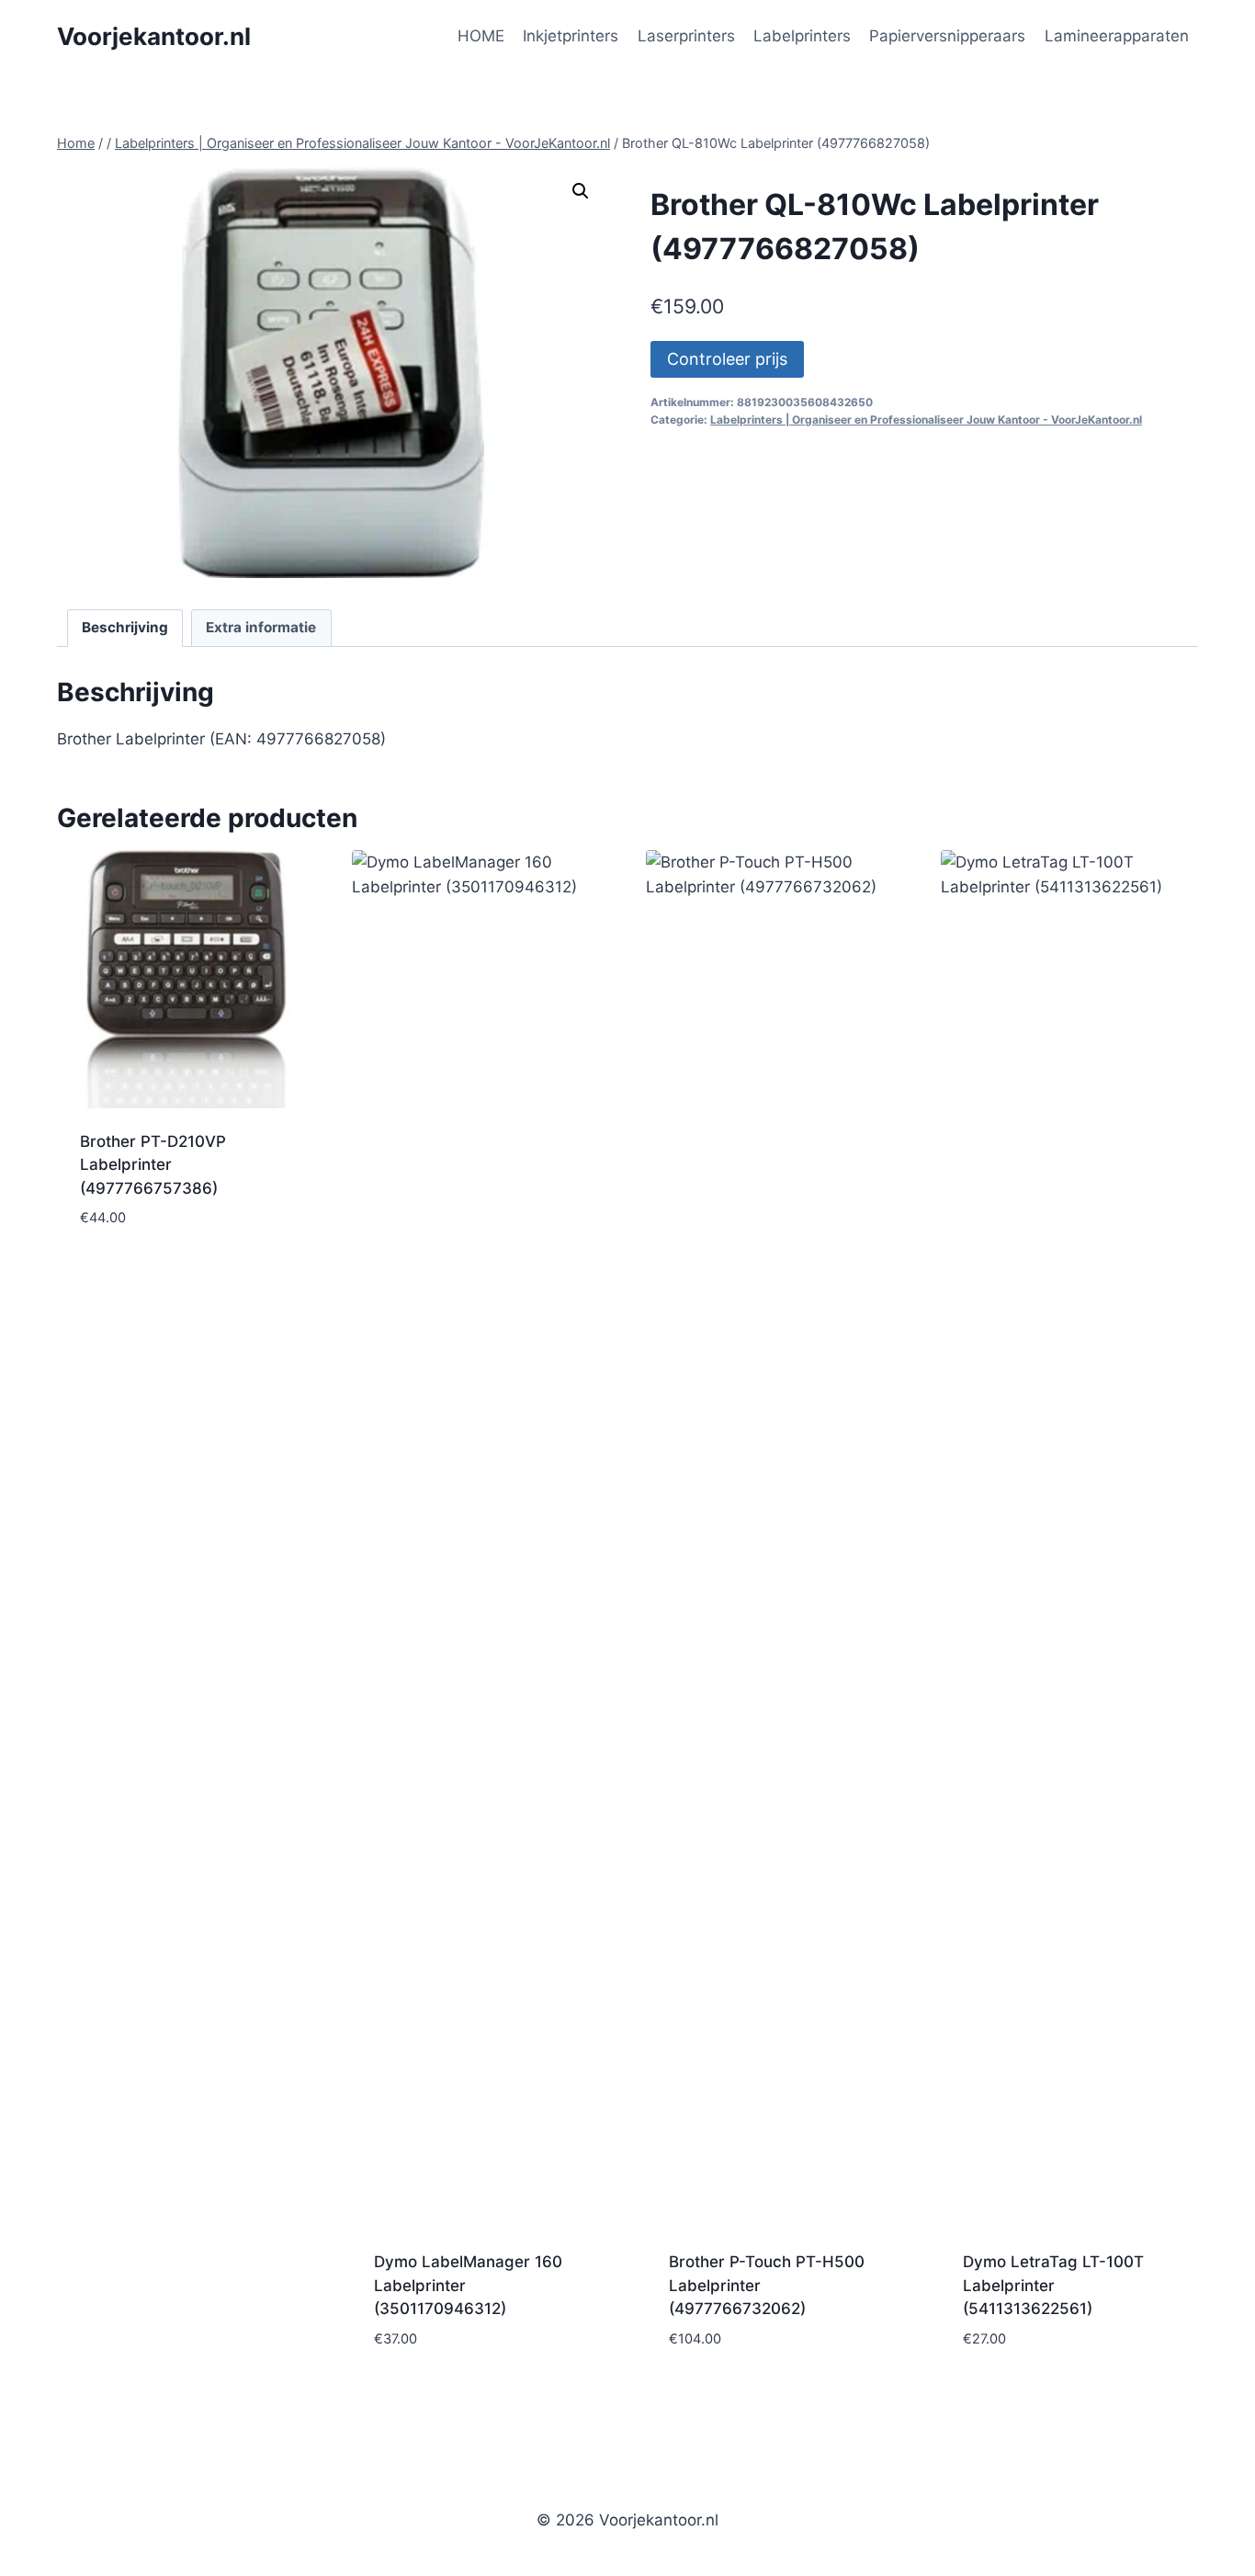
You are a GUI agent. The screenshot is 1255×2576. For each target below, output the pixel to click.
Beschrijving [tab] (125, 627)
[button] (581, 191)
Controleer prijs (727, 359)
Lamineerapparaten (1117, 36)
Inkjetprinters (571, 36)
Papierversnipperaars (947, 36)
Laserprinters (686, 36)
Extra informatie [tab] (261, 627)
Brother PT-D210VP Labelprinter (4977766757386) (153, 1165)
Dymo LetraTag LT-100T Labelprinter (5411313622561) (1053, 2285)
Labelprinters (802, 36)
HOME (481, 36)
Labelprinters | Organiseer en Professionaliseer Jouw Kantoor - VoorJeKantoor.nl (926, 420)
